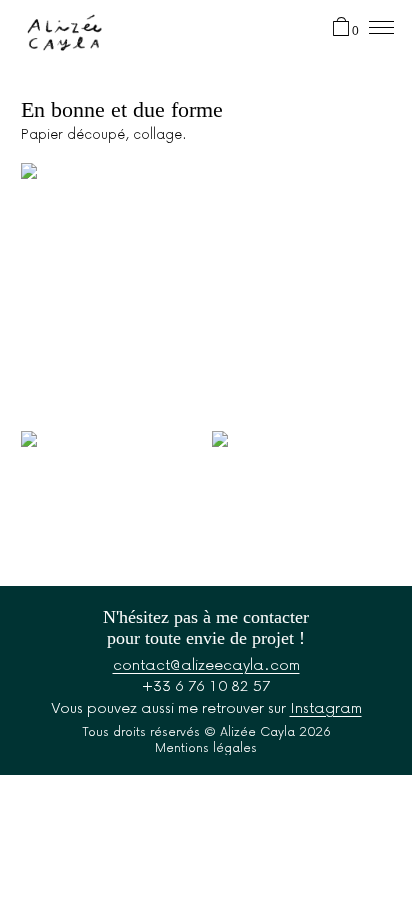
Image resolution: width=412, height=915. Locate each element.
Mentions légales (206, 747)
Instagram (326, 707)
